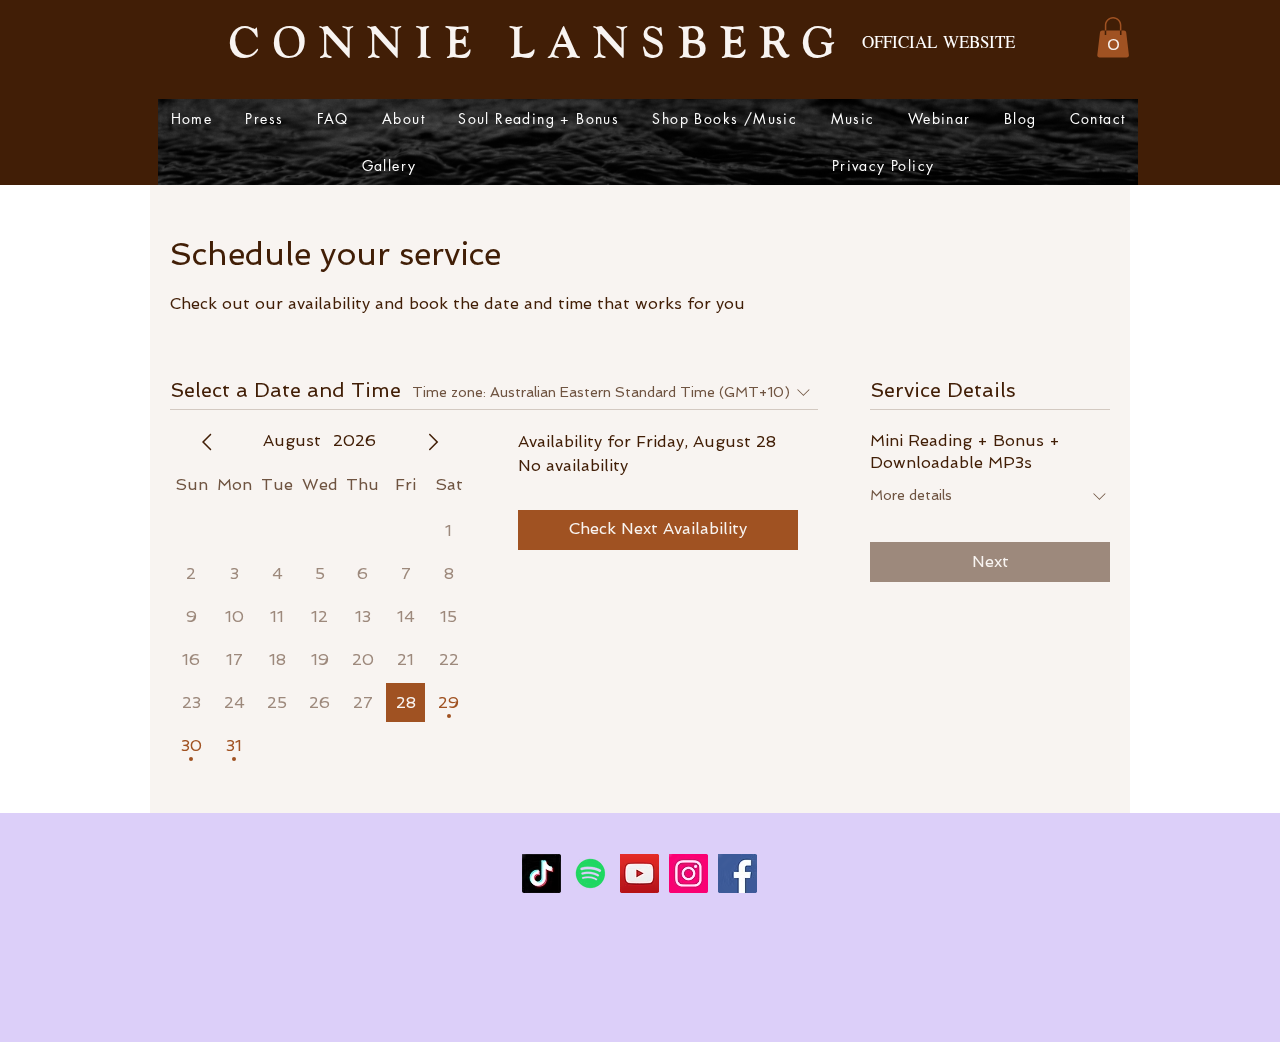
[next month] (433, 442)
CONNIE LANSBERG (538, 40)
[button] (1113, 37)
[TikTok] (541, 873)
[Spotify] (590, 873)
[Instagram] (688, 873)
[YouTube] (639, 873)
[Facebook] (737, 873)
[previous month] (207, 442)
